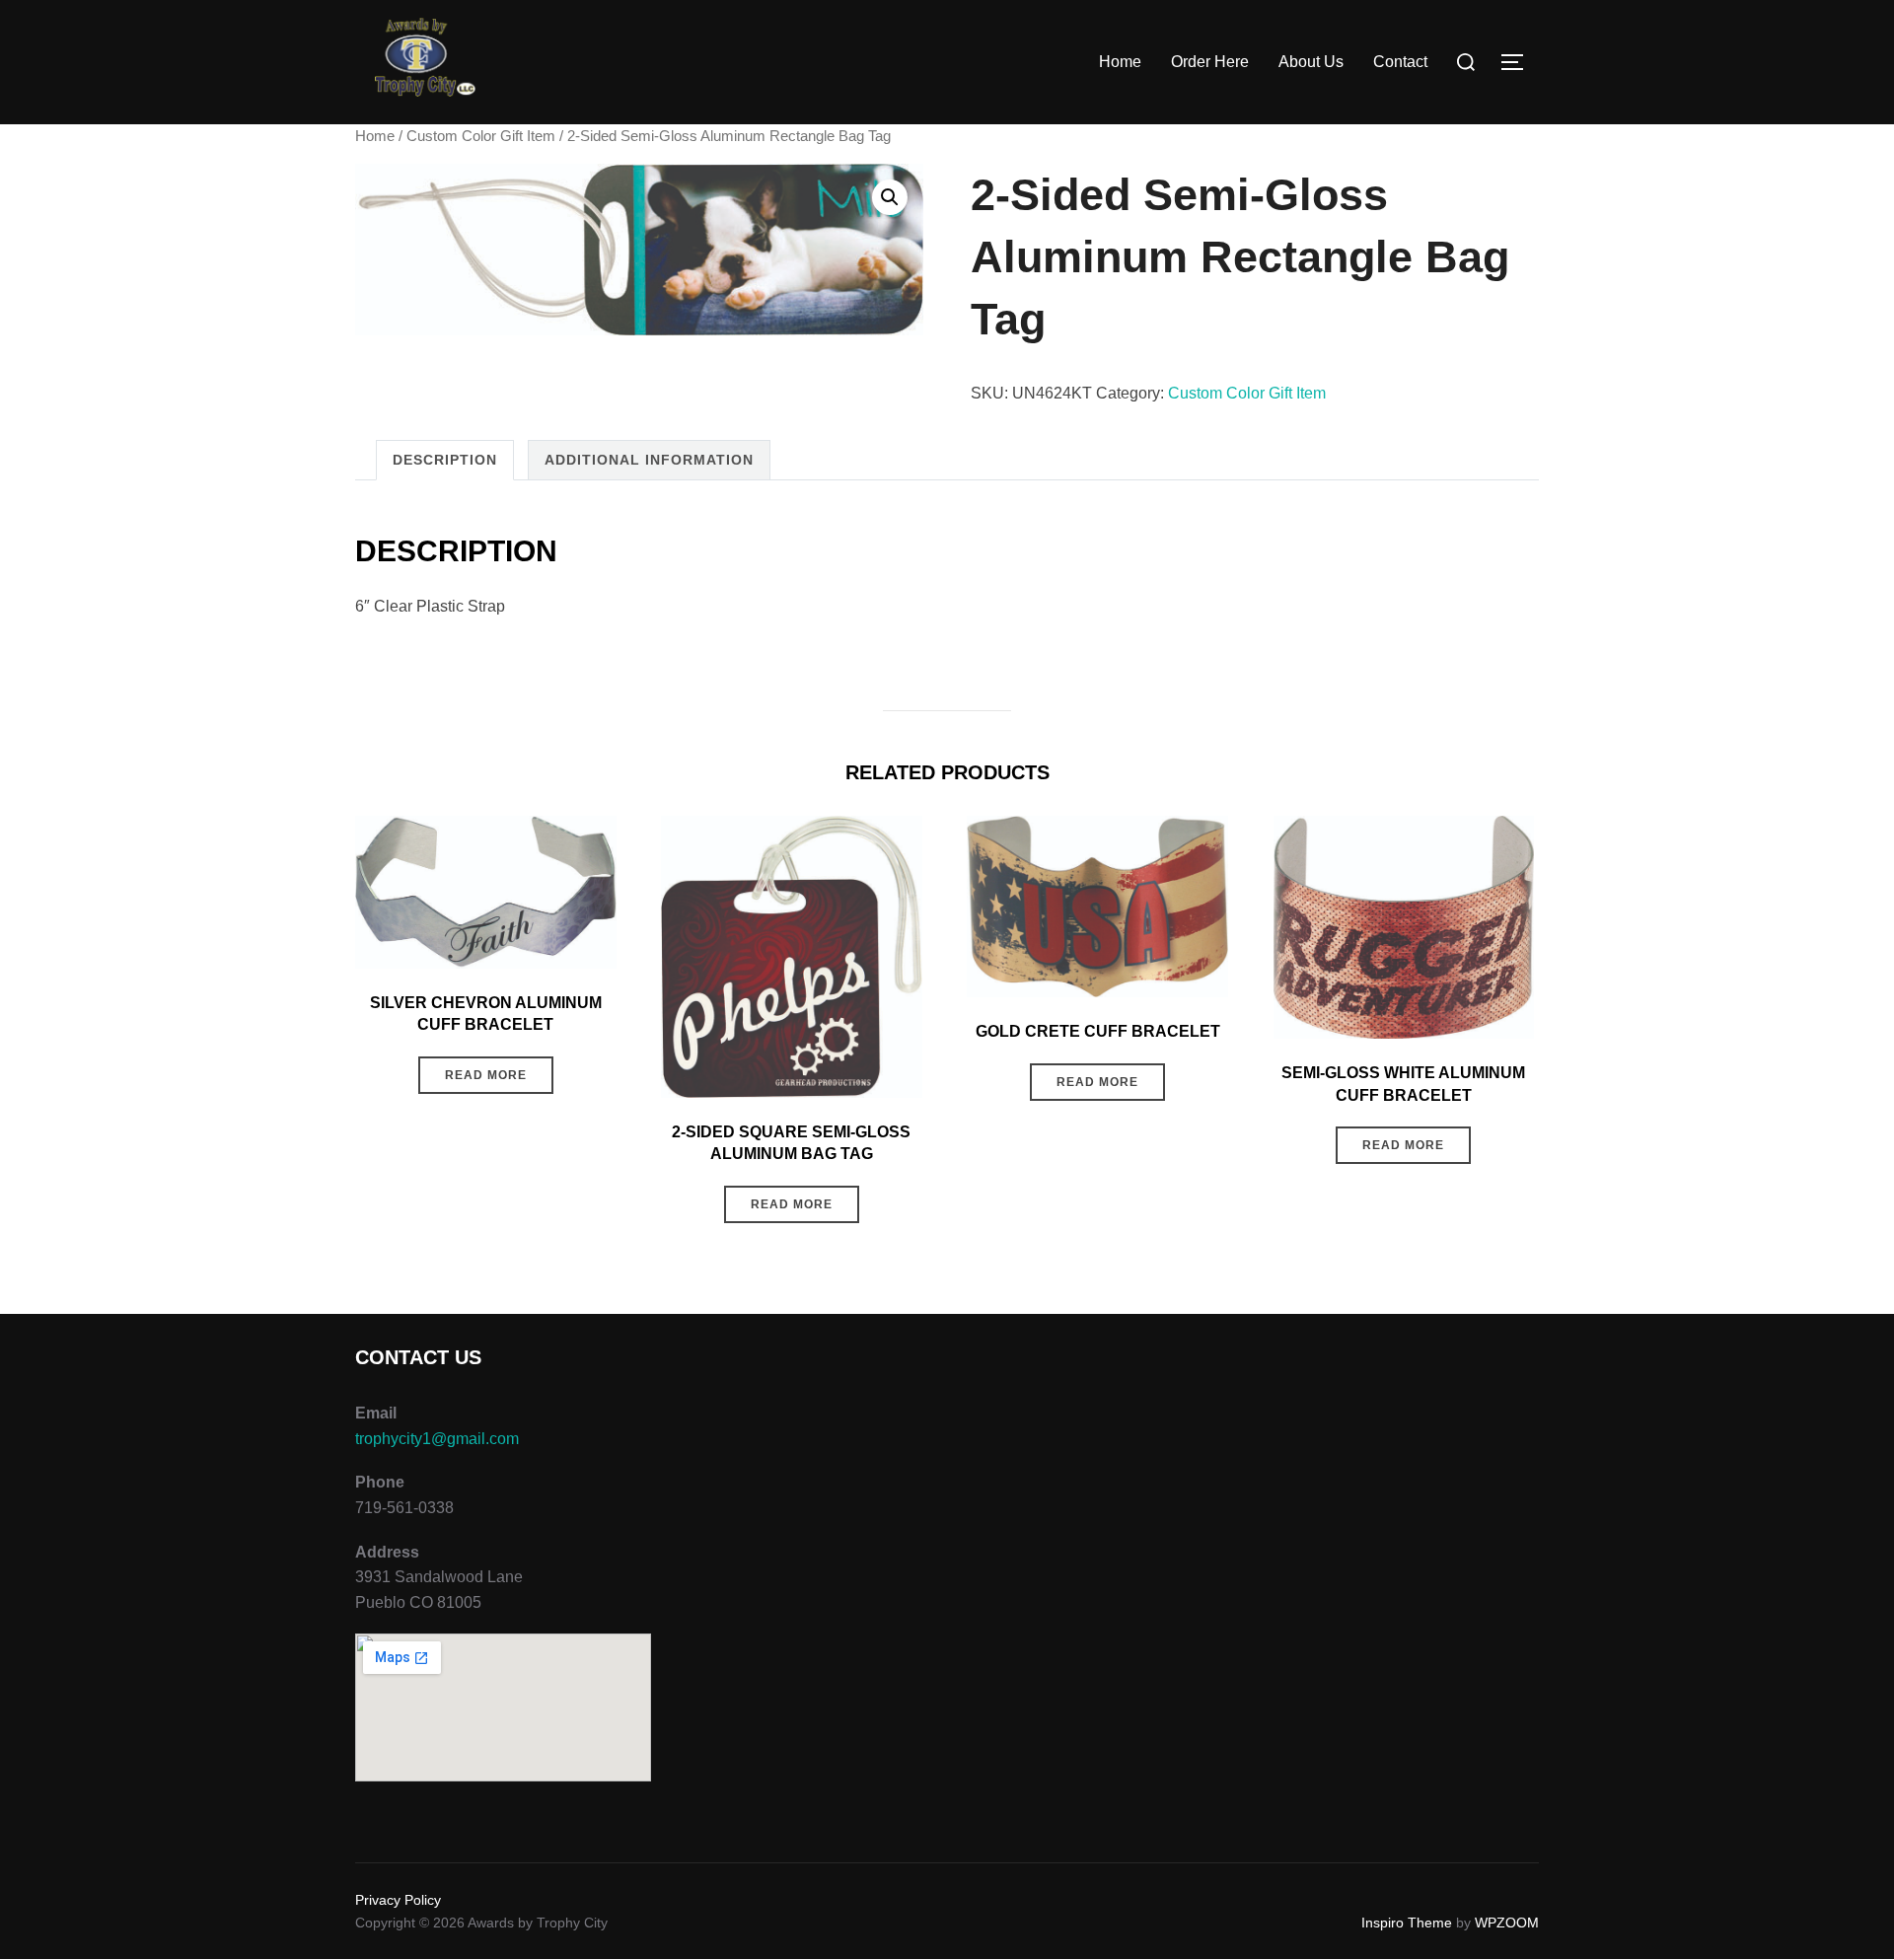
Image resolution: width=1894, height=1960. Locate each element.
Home (1120, 62)
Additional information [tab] (649, 460)
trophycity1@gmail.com (437, 1439)
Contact (1400, 62)
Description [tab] (445, 460)
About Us (1311, 62)
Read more (486, 1075)
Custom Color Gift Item (481, 136)
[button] (890, 197)
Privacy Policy (398, 1900)
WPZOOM (1507, 1923)
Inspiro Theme (1407, 1923)
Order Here (1210, 62)
